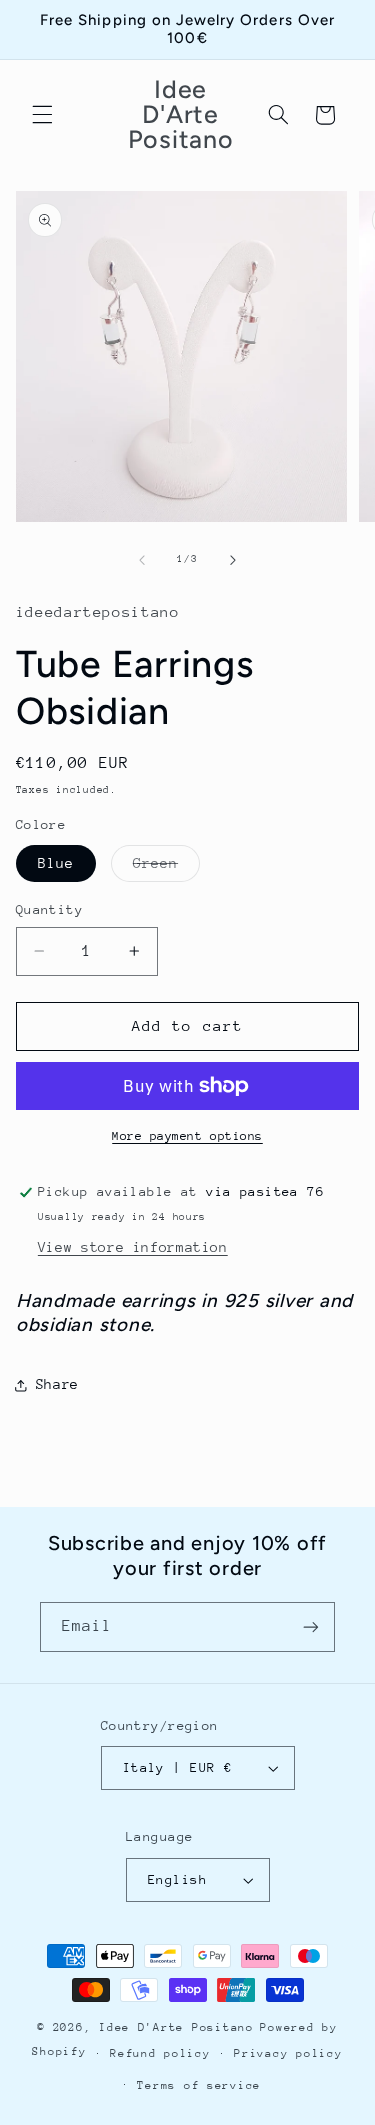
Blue (56, 863)
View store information (133, 1247)
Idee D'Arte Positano (176, 2027)
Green (166, 868)
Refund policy (160, 2053)
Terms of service (199, 2085)
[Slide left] (142, 560)
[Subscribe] (311, 1626)
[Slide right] (233, 560)
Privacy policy (288, 2053)
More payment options (187, 1136)
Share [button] (57, 1384)
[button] (42, 115)
